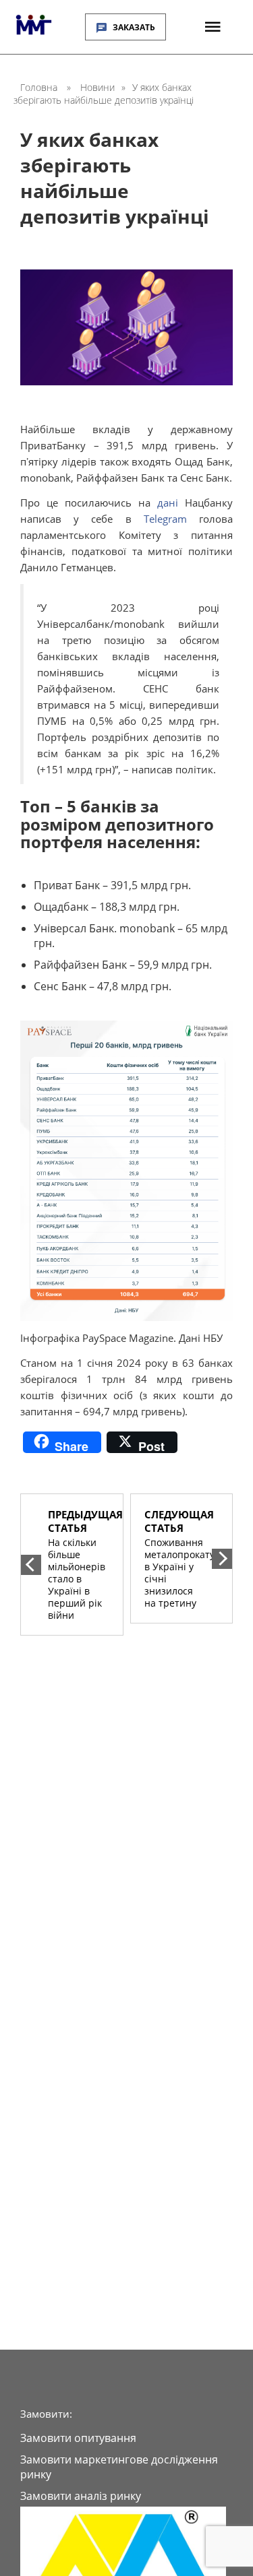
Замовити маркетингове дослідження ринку (119, 2467)
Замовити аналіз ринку (81, 2496)
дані (168, 503)
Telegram (165, 519)
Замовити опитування (78, 2438)
